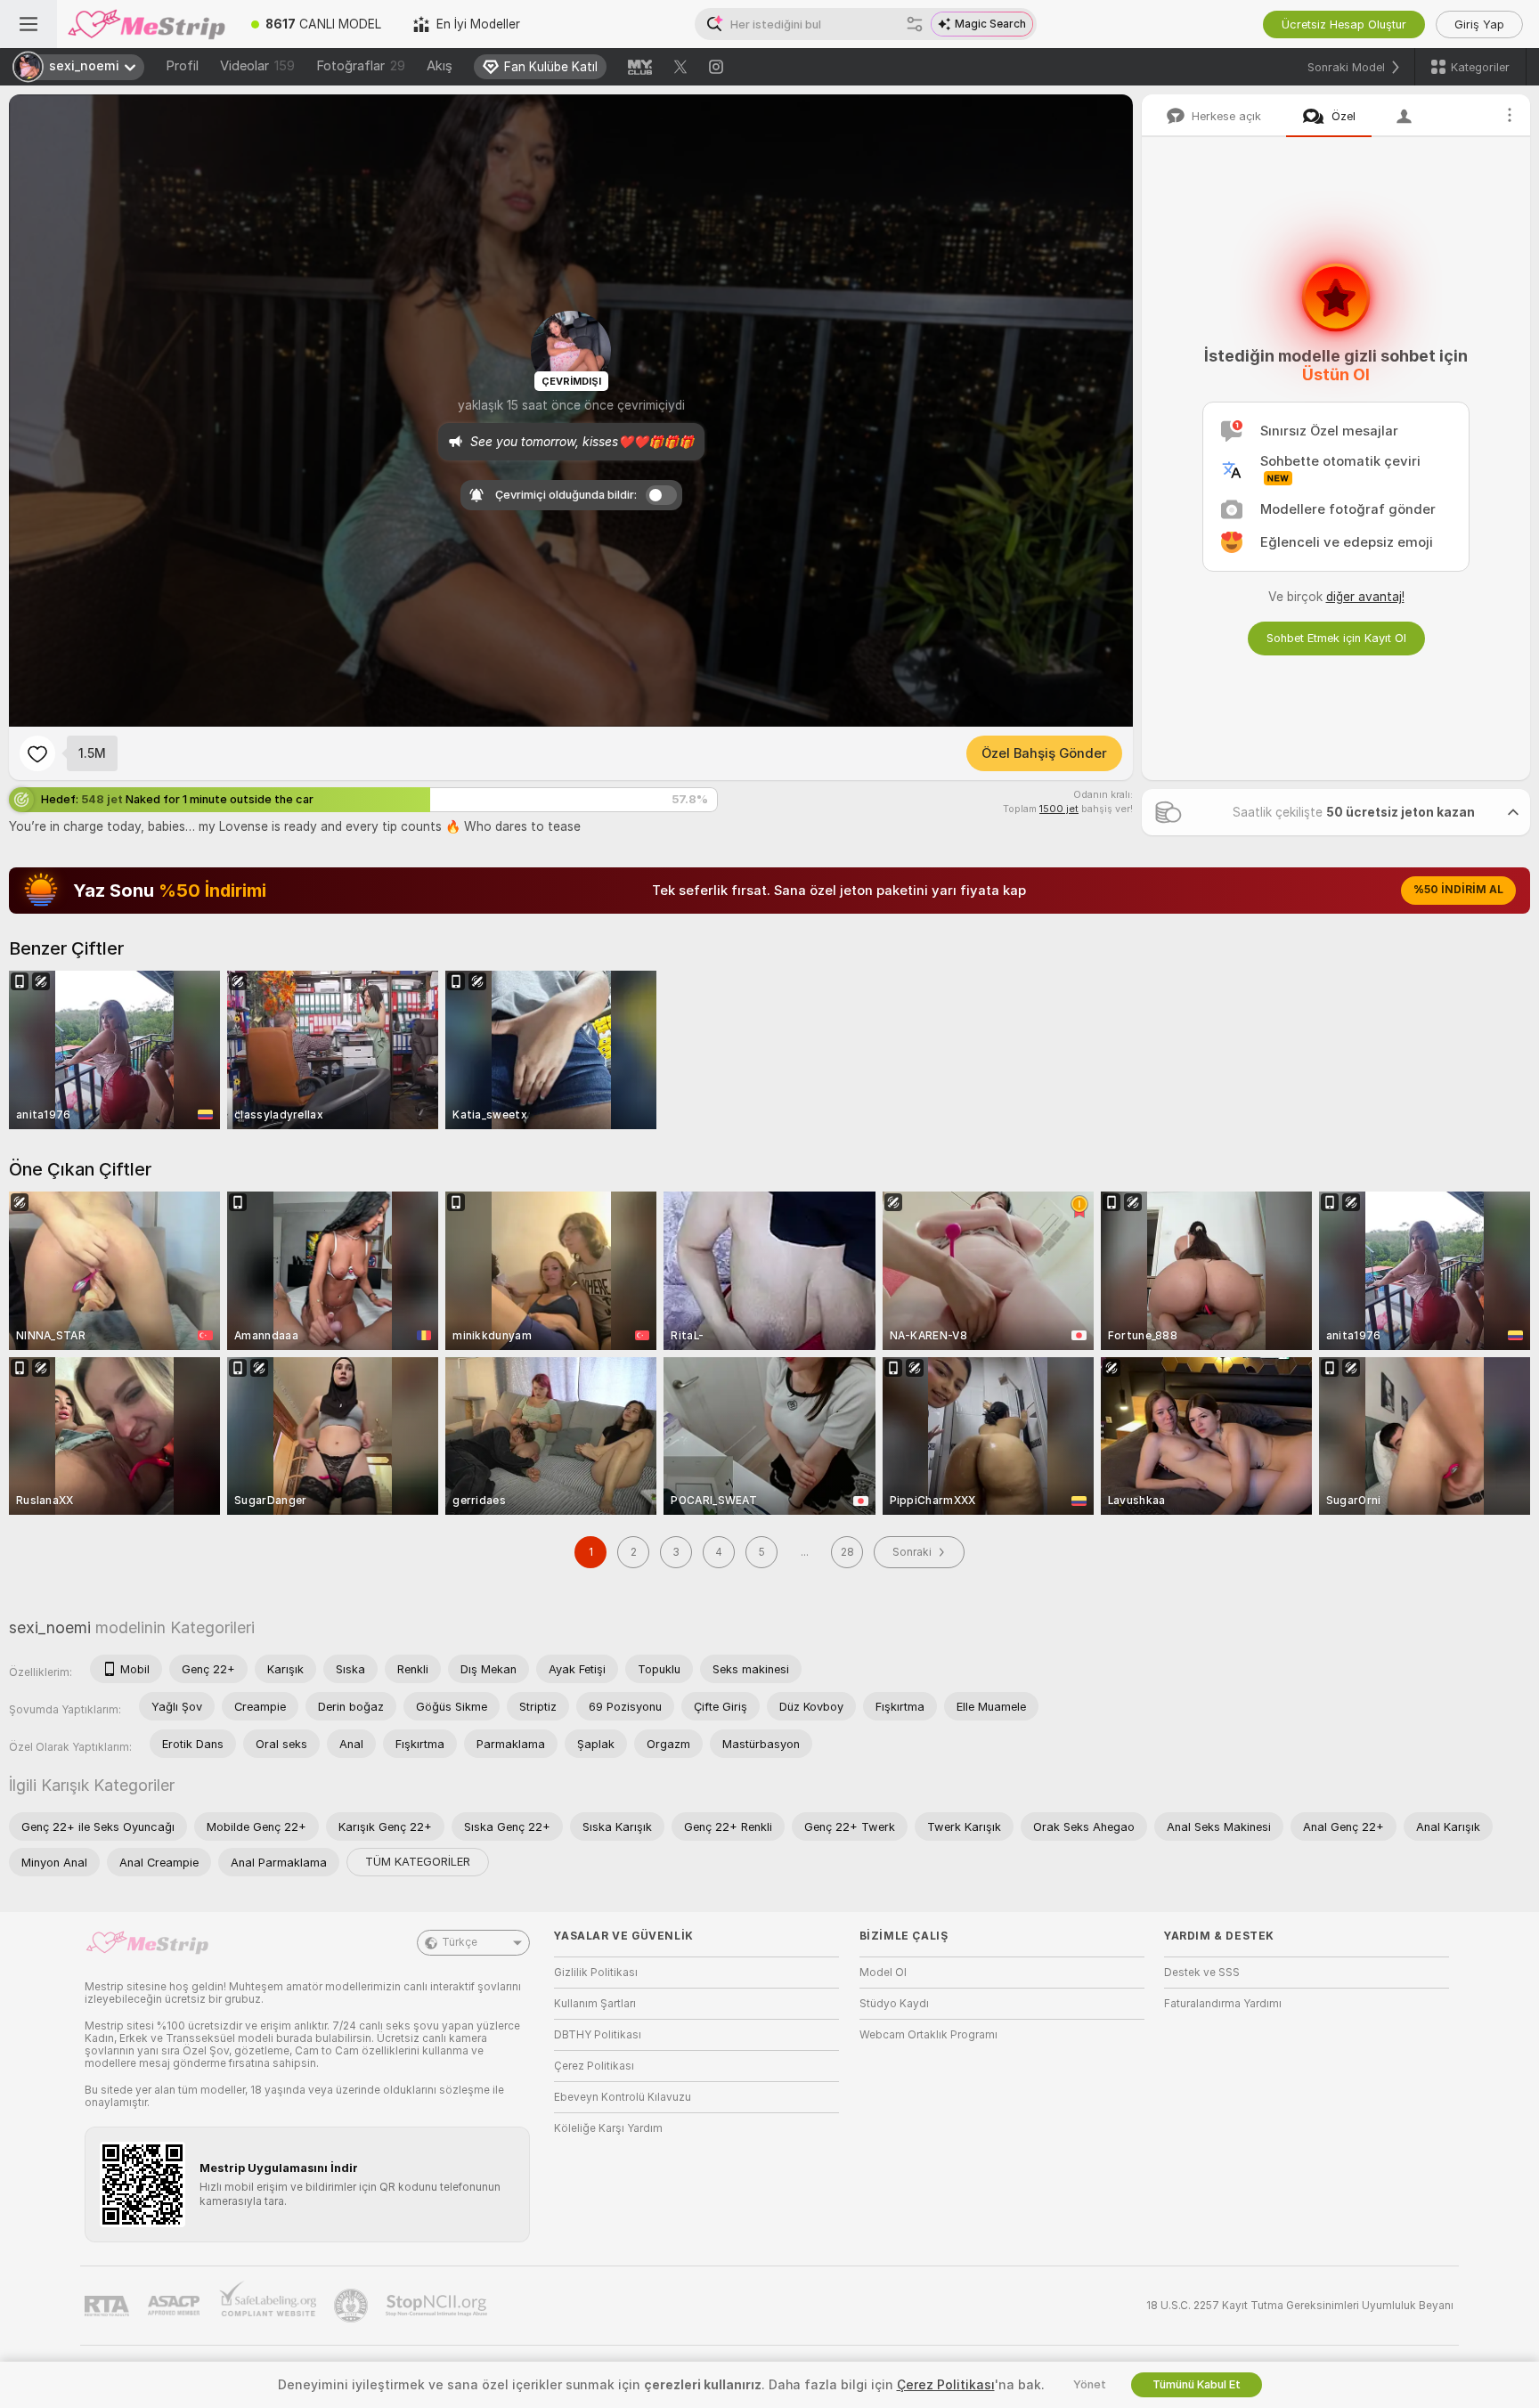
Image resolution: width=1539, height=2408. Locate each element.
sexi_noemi (50, 1627)
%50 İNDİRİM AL (1458, 890)
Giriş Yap (1479, 24)
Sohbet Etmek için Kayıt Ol (1336, 638)
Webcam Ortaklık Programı (928, 2035)
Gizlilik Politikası (596, 1973)
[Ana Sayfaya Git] (146, 24)
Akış (440, 66)
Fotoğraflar (361, 66)
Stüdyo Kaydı (894, 2004)
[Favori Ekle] (37, 753)
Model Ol (883, 1973)
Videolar (257, 66)
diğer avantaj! (1365, 597)
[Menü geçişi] (28, 24)
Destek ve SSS (1202, 1973)
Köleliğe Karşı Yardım (608, 2128)
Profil (182, 66)
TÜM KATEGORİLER (418, 1862)
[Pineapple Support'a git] (353, 2306)
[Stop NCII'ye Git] (438, 2306)
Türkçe (460, 1942)
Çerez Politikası (594, 2066)
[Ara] (915, 24)
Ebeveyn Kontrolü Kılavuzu (623, 2097)
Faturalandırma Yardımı (1223, 2004)
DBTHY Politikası (598, 2035)
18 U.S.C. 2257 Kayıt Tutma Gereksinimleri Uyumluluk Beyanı (1300, 2306)
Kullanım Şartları (595, 2004)
